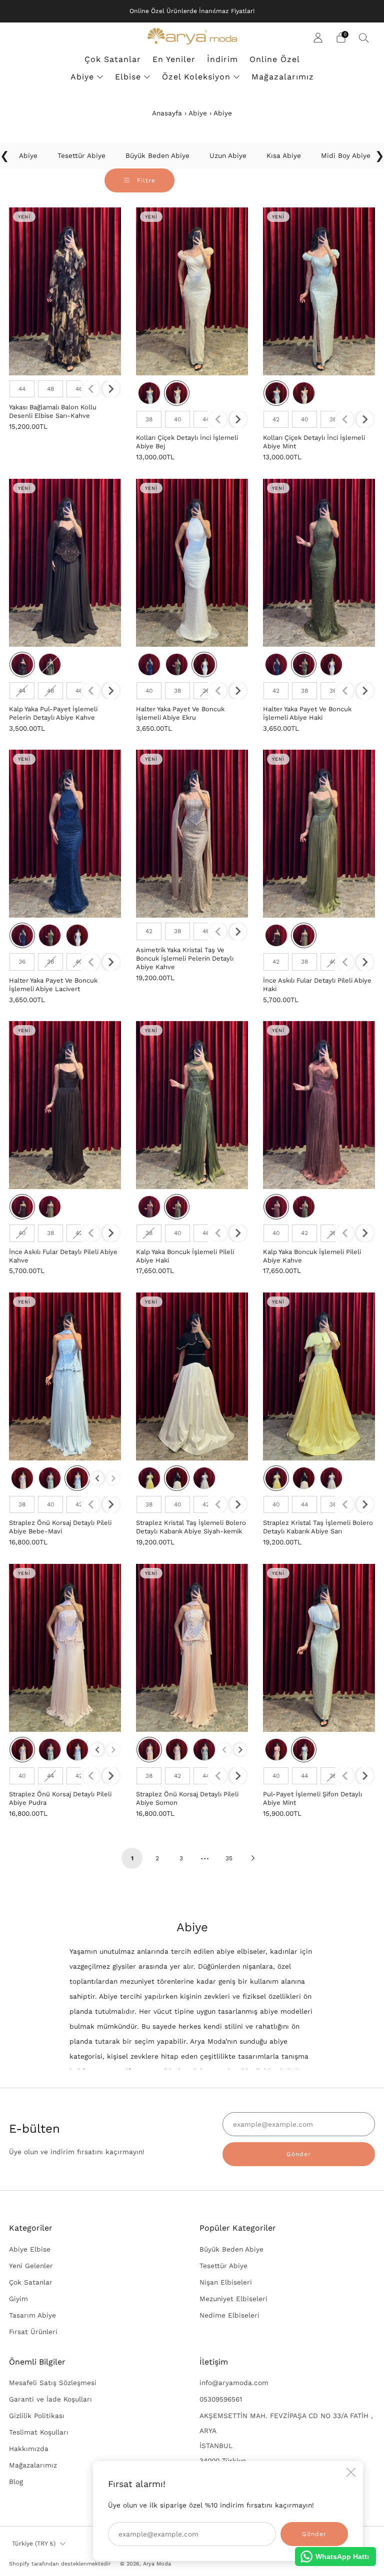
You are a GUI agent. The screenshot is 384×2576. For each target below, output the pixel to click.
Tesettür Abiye (223, 2266)
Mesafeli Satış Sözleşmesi (53, 2383)
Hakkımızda (29, 2449)
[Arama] (364, 37)
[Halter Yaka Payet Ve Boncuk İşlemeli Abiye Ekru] (192, 563)
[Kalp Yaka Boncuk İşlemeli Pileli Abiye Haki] (192, 1105)
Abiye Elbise (30, 2249)
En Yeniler (174, 59)
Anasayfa (167, 113)
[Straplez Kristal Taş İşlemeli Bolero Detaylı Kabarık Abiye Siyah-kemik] (192, 1376)
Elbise (128, 77)
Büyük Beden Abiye (231, 2249)
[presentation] (111, 389)
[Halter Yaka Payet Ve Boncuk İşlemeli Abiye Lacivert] (65, 834)
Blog (16, 2482)
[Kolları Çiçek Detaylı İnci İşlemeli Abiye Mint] (319, 291)
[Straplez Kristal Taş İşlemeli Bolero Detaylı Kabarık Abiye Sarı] (319, 1376)
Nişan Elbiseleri (226, 2282)
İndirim (222, 59)
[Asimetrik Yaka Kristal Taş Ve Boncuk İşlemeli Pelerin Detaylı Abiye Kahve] (192, 834)
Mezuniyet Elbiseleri (233, 2299)
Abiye (82, 77)
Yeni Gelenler (31, 2266)
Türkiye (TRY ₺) (34, 2544)
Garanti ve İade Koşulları (50, 2399)
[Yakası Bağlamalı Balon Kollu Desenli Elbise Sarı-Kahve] (65, 291)
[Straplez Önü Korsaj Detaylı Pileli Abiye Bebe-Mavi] (65, 1376)
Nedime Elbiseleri (229, 2315)
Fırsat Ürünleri (33, 2332)
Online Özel (275, 59)
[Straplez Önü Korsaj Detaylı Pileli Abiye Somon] (192, 1648)
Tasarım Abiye (32, 2315)
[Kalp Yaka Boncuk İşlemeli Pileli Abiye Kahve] (319, 1105)
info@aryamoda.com (234, 2383)
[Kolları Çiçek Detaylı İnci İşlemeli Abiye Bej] (192, 291)
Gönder (299, 2154)
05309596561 (221, 2399)
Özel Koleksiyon (196, 77)
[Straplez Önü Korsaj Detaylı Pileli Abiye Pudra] (65, 1648)
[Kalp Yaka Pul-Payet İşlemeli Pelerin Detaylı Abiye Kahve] (65, 563)
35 (229, 1858)
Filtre (145, 180)
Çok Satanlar (113, 59)
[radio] (22, 389)
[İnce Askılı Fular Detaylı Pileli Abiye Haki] (319, 834)
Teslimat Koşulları (39, 2432)
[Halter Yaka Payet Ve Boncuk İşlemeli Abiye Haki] (319, 563)
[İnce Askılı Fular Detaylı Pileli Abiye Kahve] (65, 1105)
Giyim (18, 2299)
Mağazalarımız (283, 77)
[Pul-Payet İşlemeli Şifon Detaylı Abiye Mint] (319, 1648)
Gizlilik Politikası (37, 2416)
